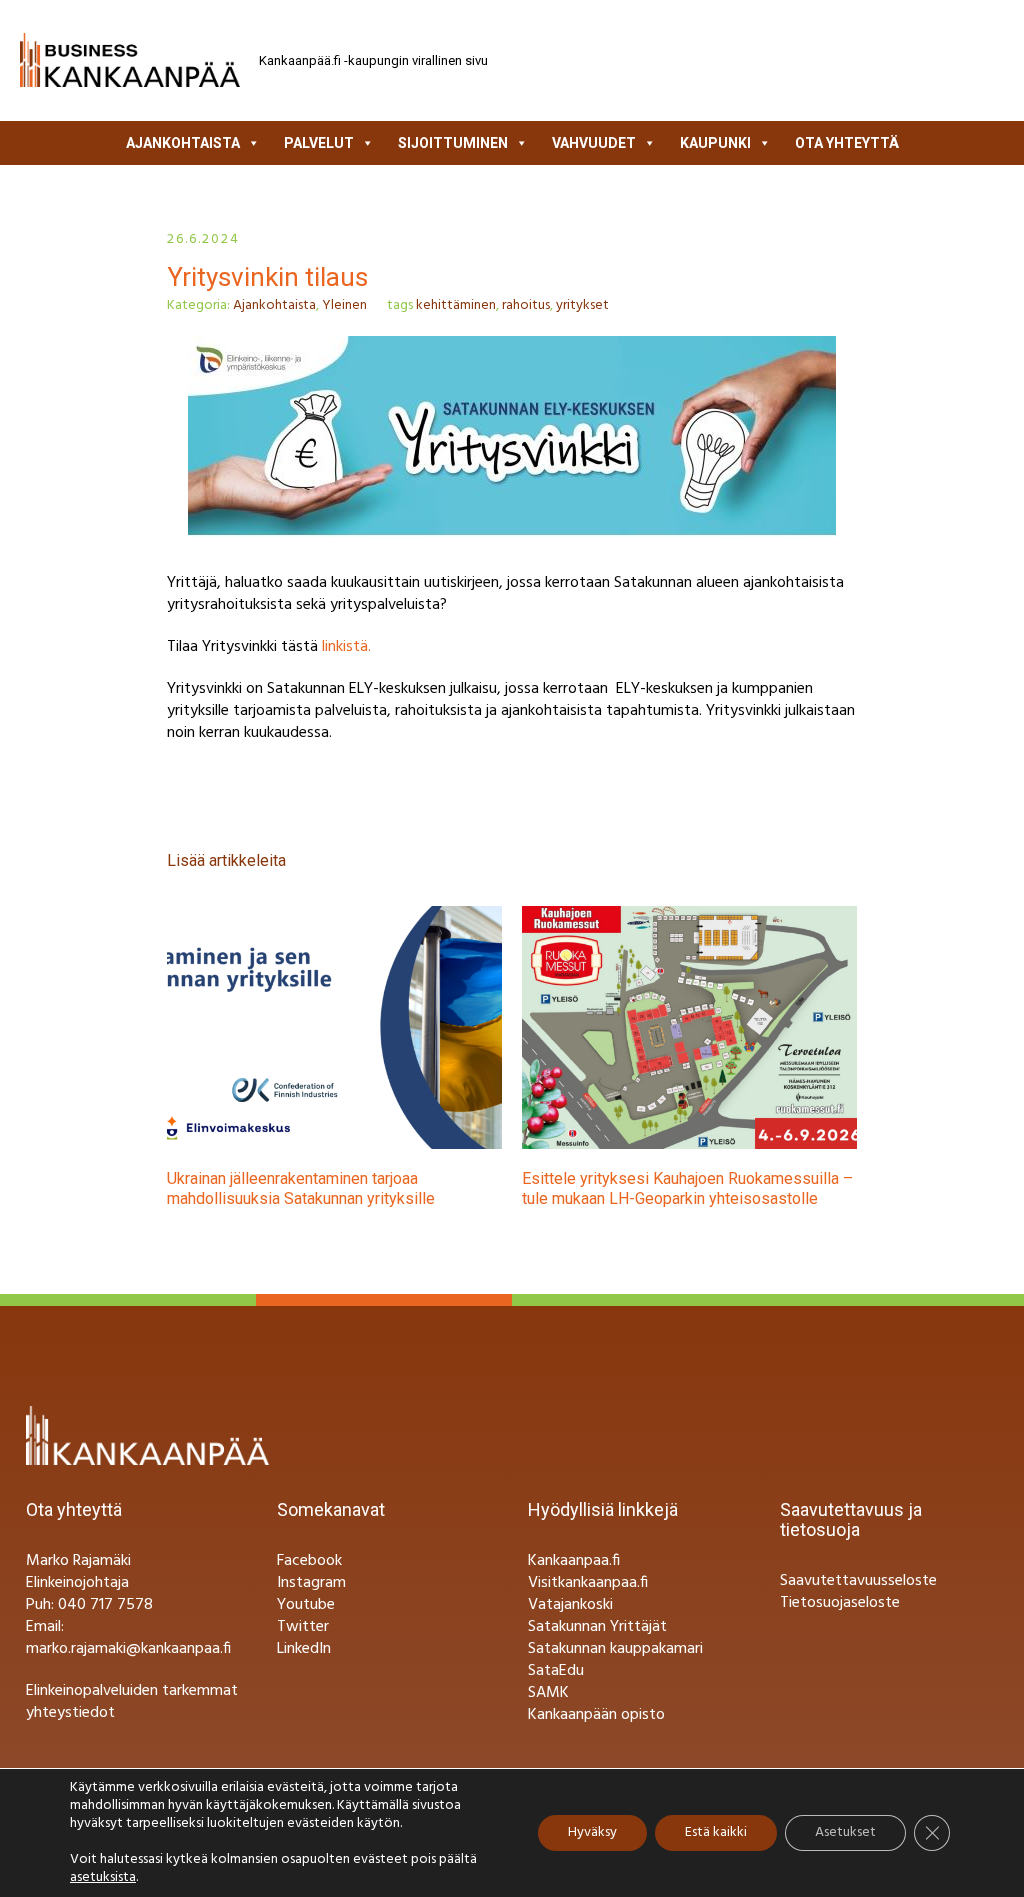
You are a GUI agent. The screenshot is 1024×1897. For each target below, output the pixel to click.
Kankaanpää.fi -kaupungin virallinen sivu (373, 60)
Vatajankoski (570, 1605)
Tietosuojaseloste (840, 1603)
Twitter (303, 1627)
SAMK (548, 1693)
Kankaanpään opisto (596, 1715)
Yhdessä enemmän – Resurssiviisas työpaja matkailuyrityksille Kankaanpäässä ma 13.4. (727, 1188)
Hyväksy (592, 1832)
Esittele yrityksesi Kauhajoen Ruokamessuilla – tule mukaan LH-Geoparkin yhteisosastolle (382, 1188)
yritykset (582, 305)
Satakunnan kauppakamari (615, 1649)
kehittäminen (456, 305)
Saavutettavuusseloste (858, 1581)
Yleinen (344, 305)
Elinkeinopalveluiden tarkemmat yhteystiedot (132, 1702)
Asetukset (845, 1832)
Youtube (306, 1605)
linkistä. (346, 647)
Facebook (309, 1561)
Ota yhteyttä (847, 143)
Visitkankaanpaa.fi (588, 1583)
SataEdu (556, 1671)
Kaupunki (715, 143)
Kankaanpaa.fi (574, 1561)
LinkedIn (304, 1649)
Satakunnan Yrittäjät (597, 1627)
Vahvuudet (594, 143)
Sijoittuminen (453, 143)
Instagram (311, 1583)
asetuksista (103, 1878)
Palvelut (319, 143)
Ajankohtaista (183, 143)
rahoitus (526, 305)
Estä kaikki (716, 1832)
